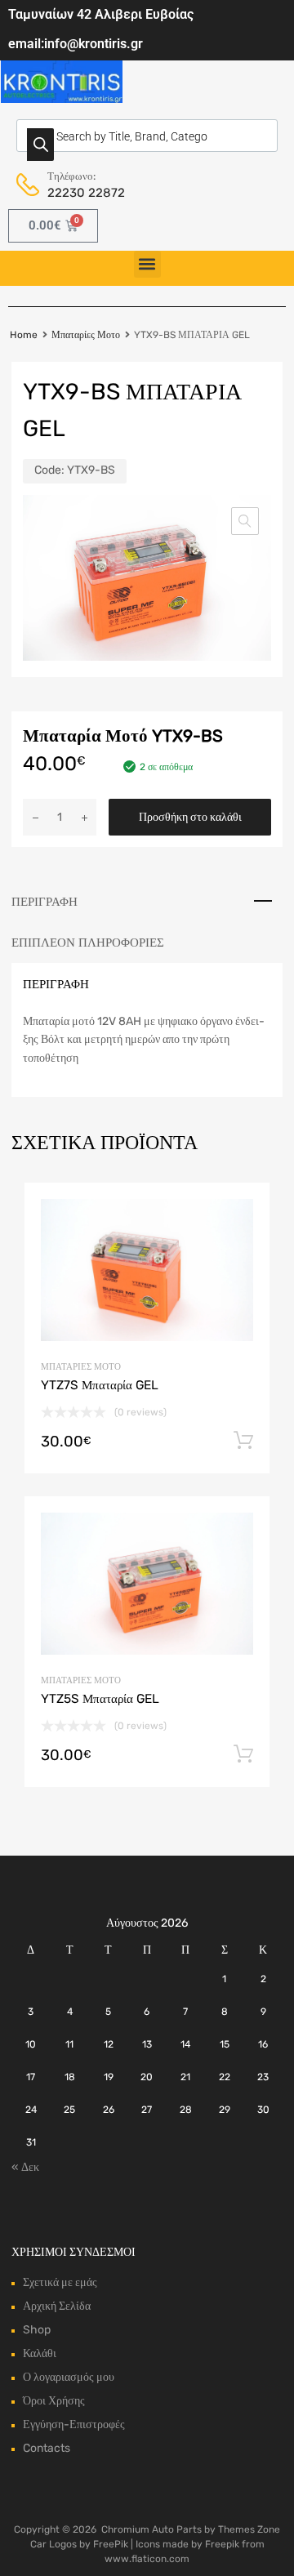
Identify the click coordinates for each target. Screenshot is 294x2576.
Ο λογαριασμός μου (69, 2377)
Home (24, 335)
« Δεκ (25, 2167)
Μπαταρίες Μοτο (86, 335)
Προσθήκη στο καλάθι (190, 817)
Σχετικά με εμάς (60, 2282)
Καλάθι (40, 2353)
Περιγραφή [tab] (45, 902)
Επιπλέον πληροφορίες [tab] (88, 943)
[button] (147, 264)
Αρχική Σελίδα (57, 2306)
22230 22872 (86, 193)
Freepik (222, 2544)
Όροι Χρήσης (54, 2401)
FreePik (111, 2544)
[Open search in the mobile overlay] (147, 136)
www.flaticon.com (147, 2559)
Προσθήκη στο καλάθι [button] (243, 1441)
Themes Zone (249, 2529)
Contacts (47, 2448)
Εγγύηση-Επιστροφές (74, 2424)
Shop (37, 2330)
